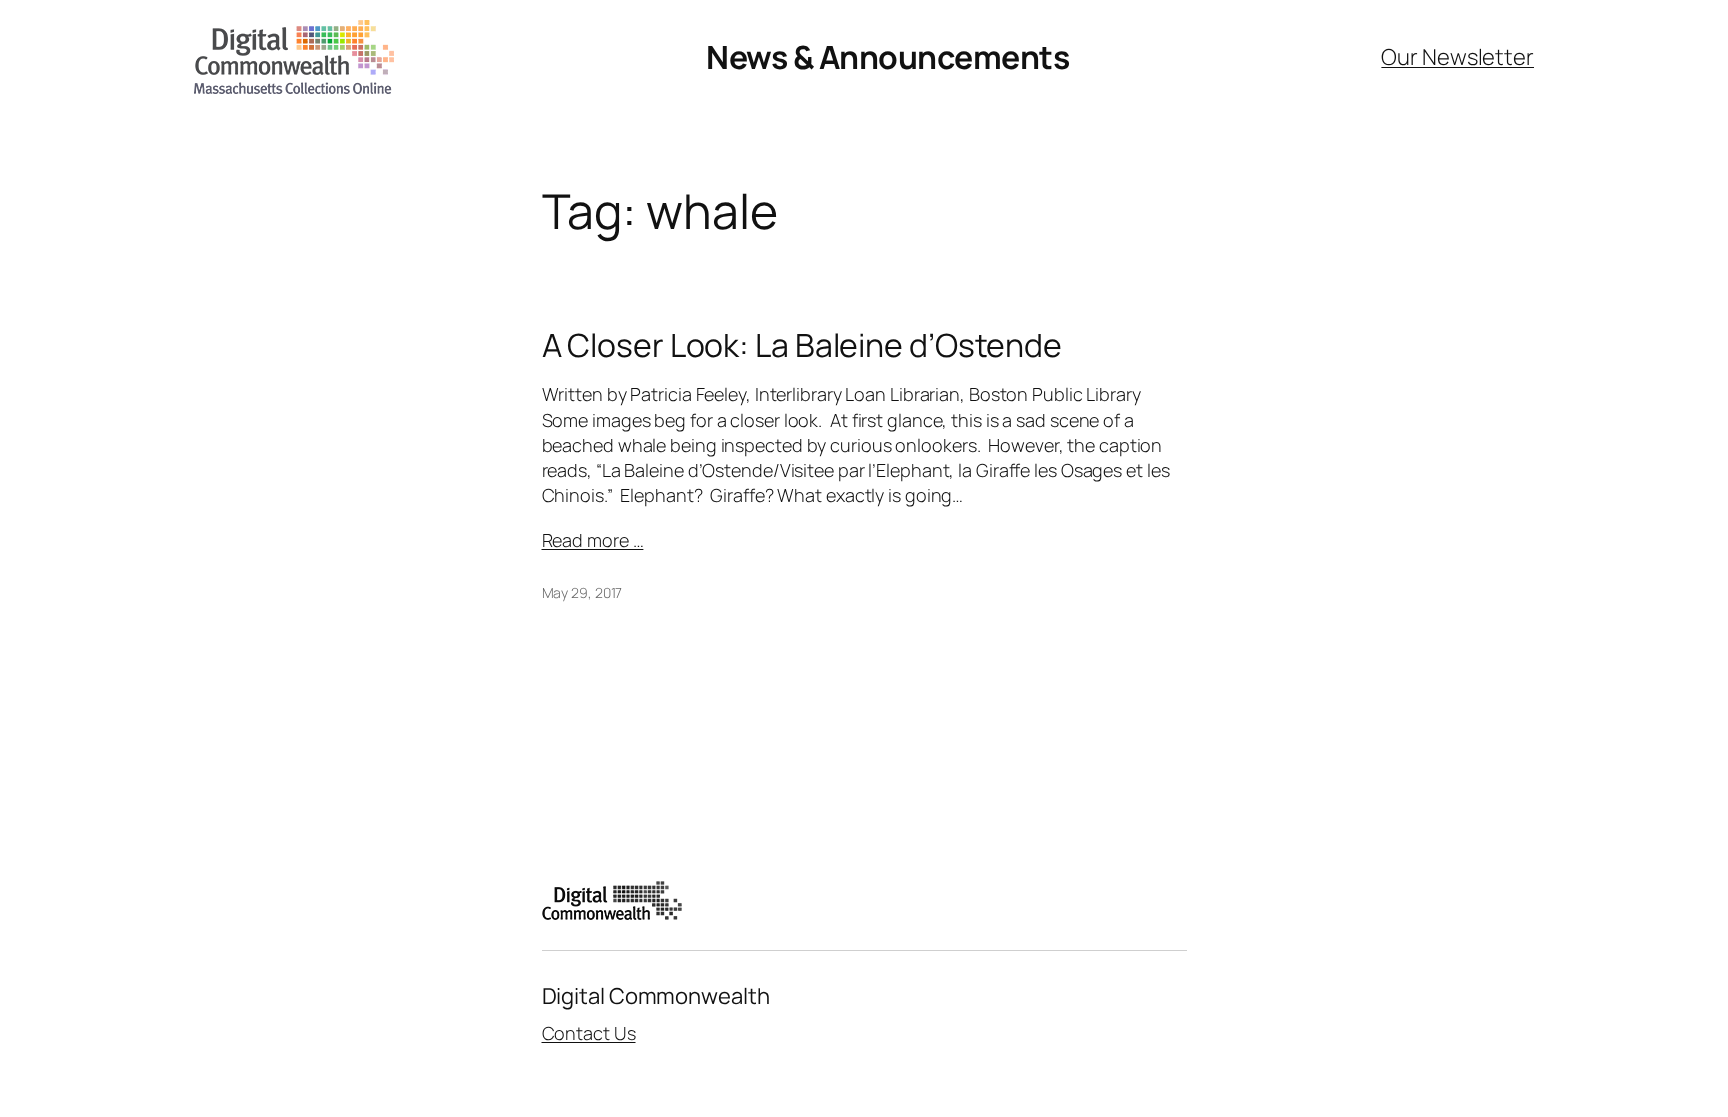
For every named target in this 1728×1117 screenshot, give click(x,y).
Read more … (593, 540)
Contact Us (589, 1033)
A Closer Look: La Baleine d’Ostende (802, 345)
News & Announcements (887, 57)
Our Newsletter (1457, 57)
